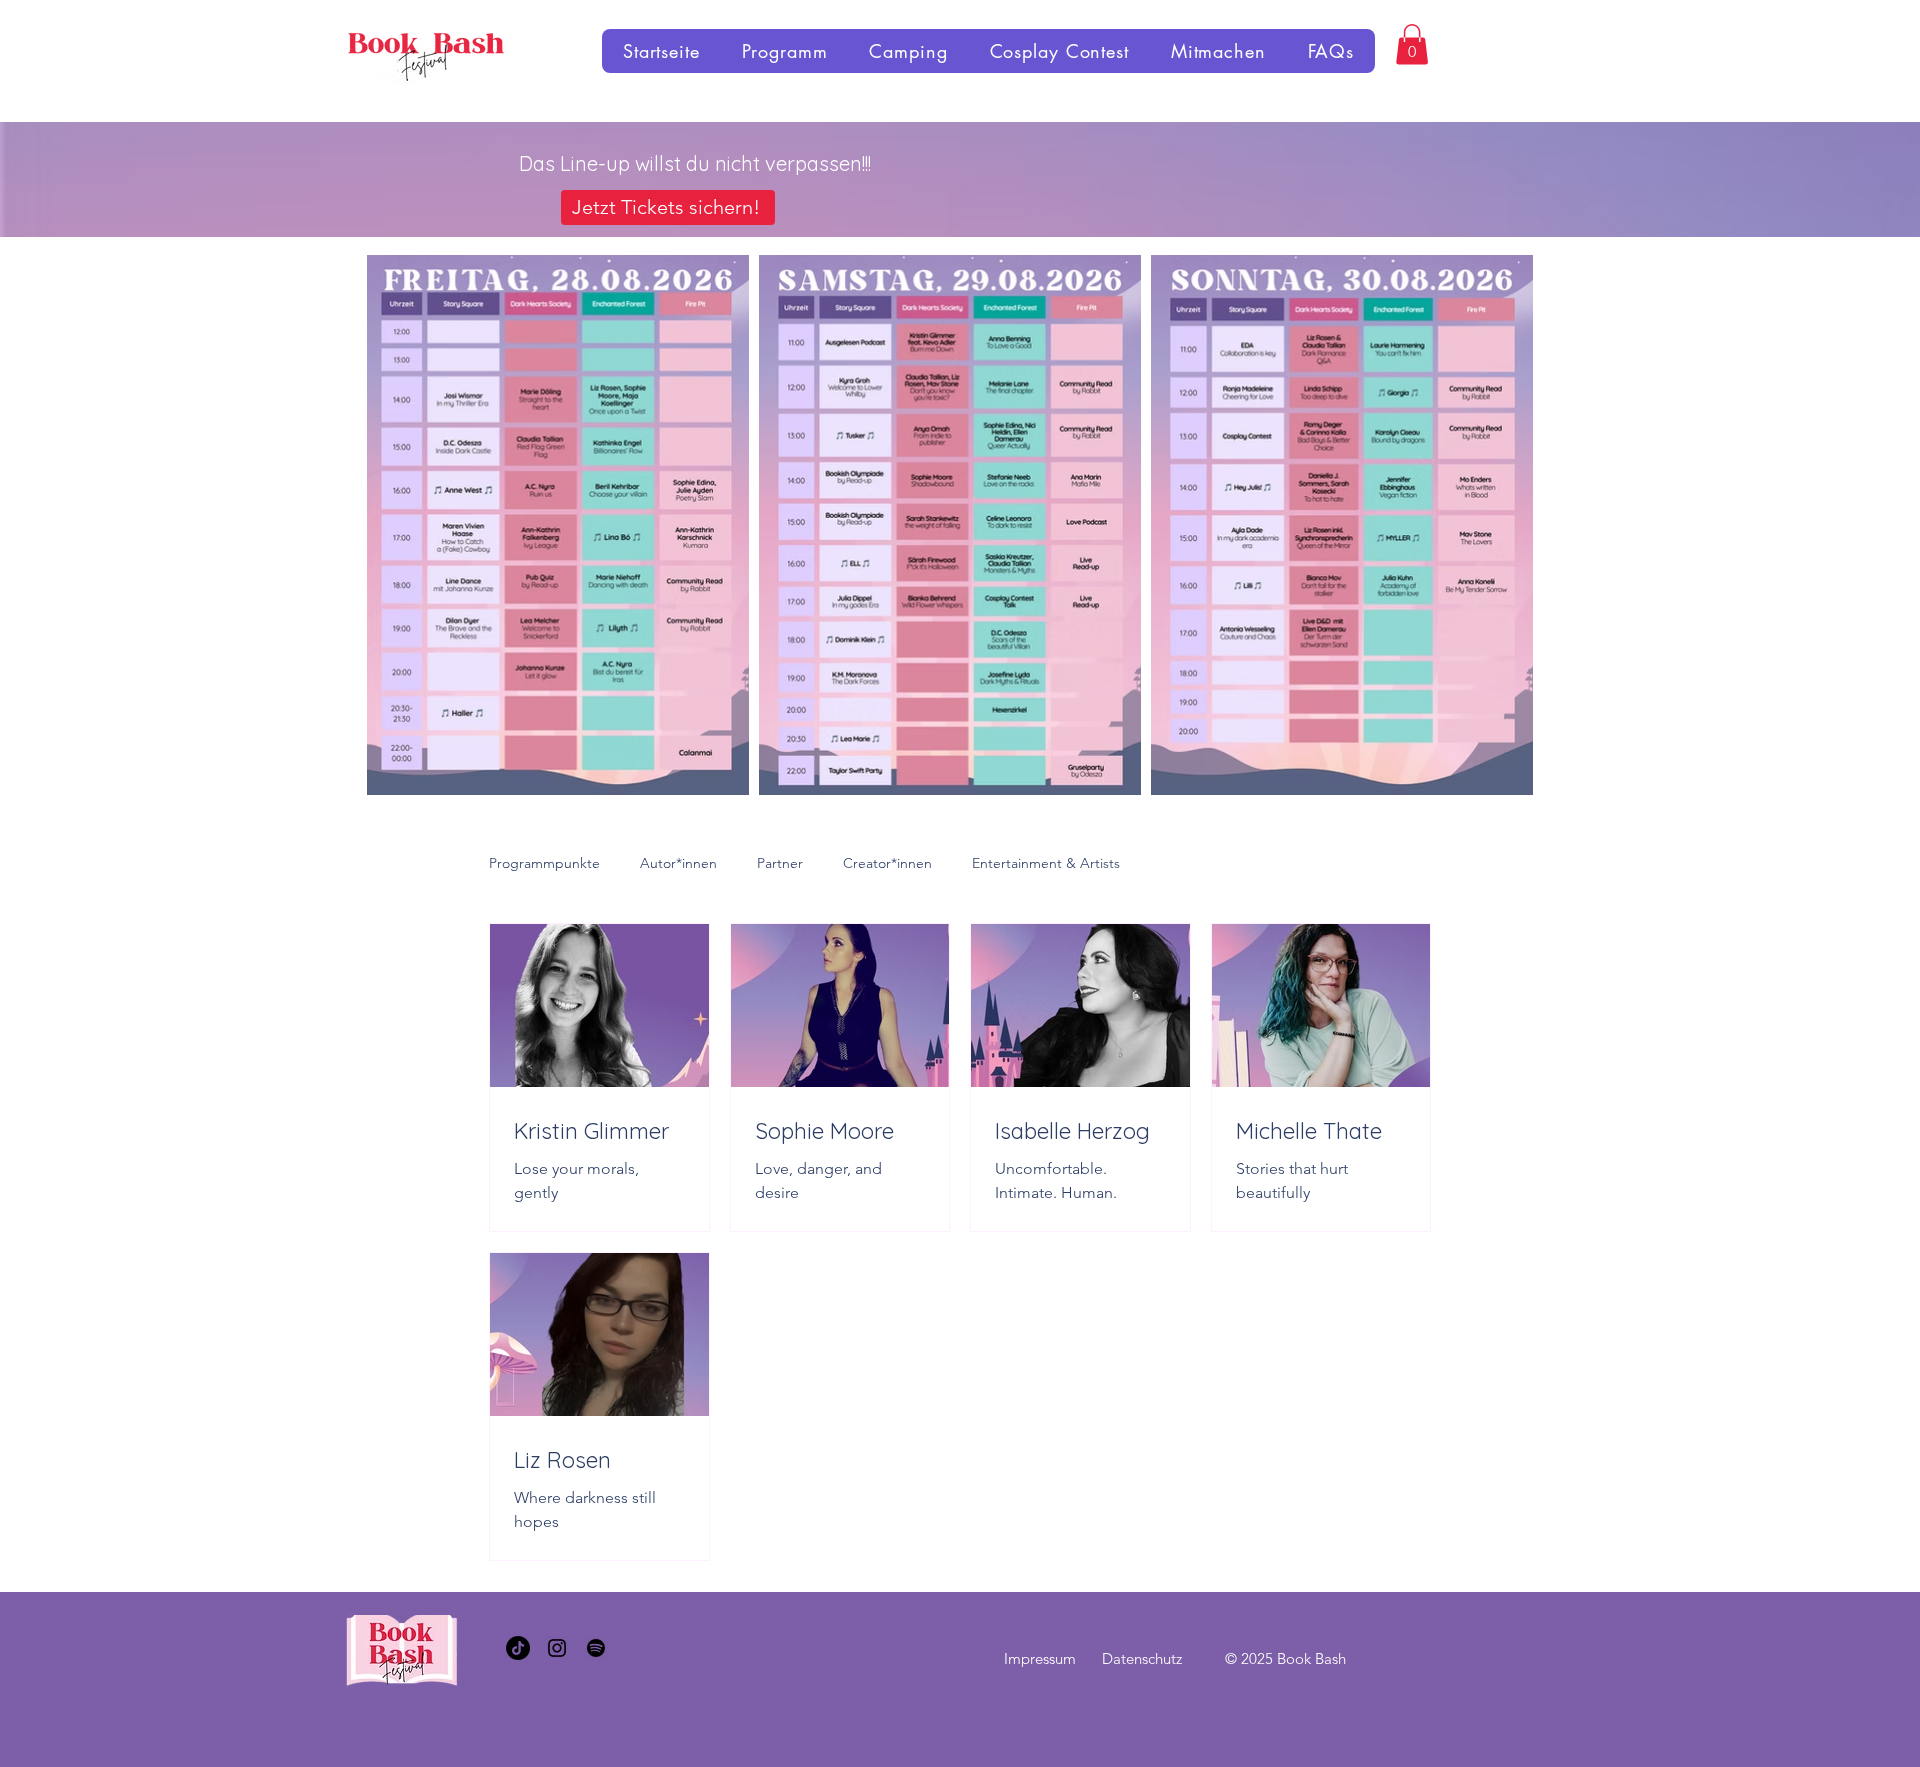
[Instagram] (557, 1648)
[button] (1412, 44)
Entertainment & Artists (1046, 863)
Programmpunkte (544, 863)
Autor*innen (678, 863)
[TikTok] (518, 1648)
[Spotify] (596, 1648)
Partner (780, 863)
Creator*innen (887, 863)
